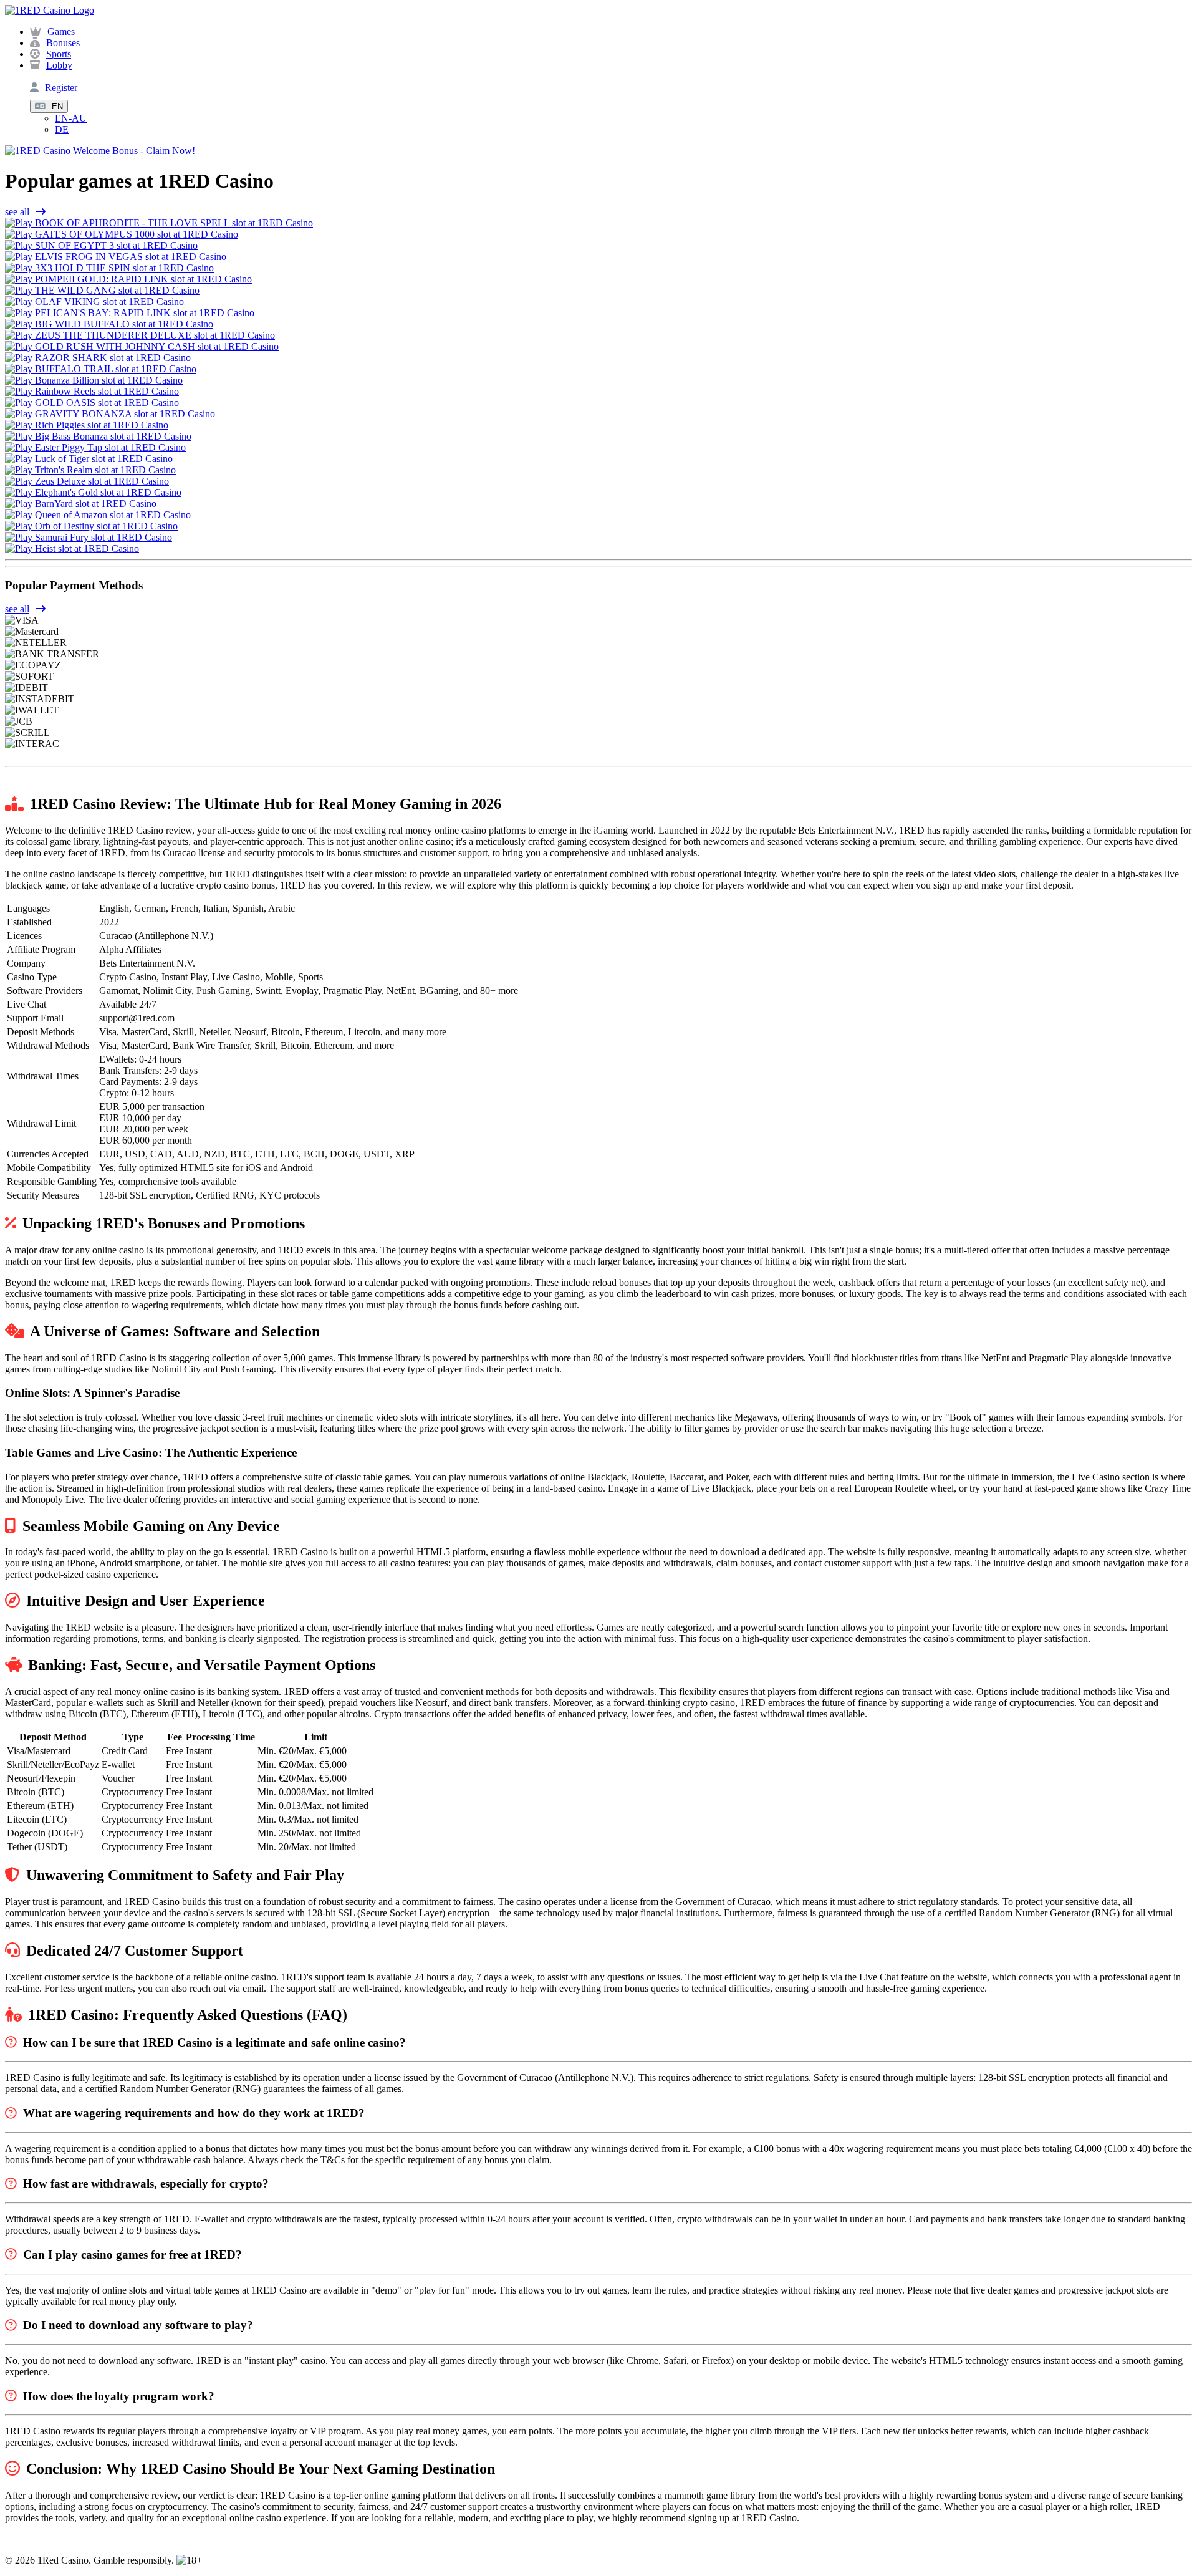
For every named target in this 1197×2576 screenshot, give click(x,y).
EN (57, 106)
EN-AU (71, 118)
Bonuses (63, 43)
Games (61, 31)
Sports (59, 54)
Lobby (59, 65)
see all (17, 212)
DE (62, 129)
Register (61, 88)
